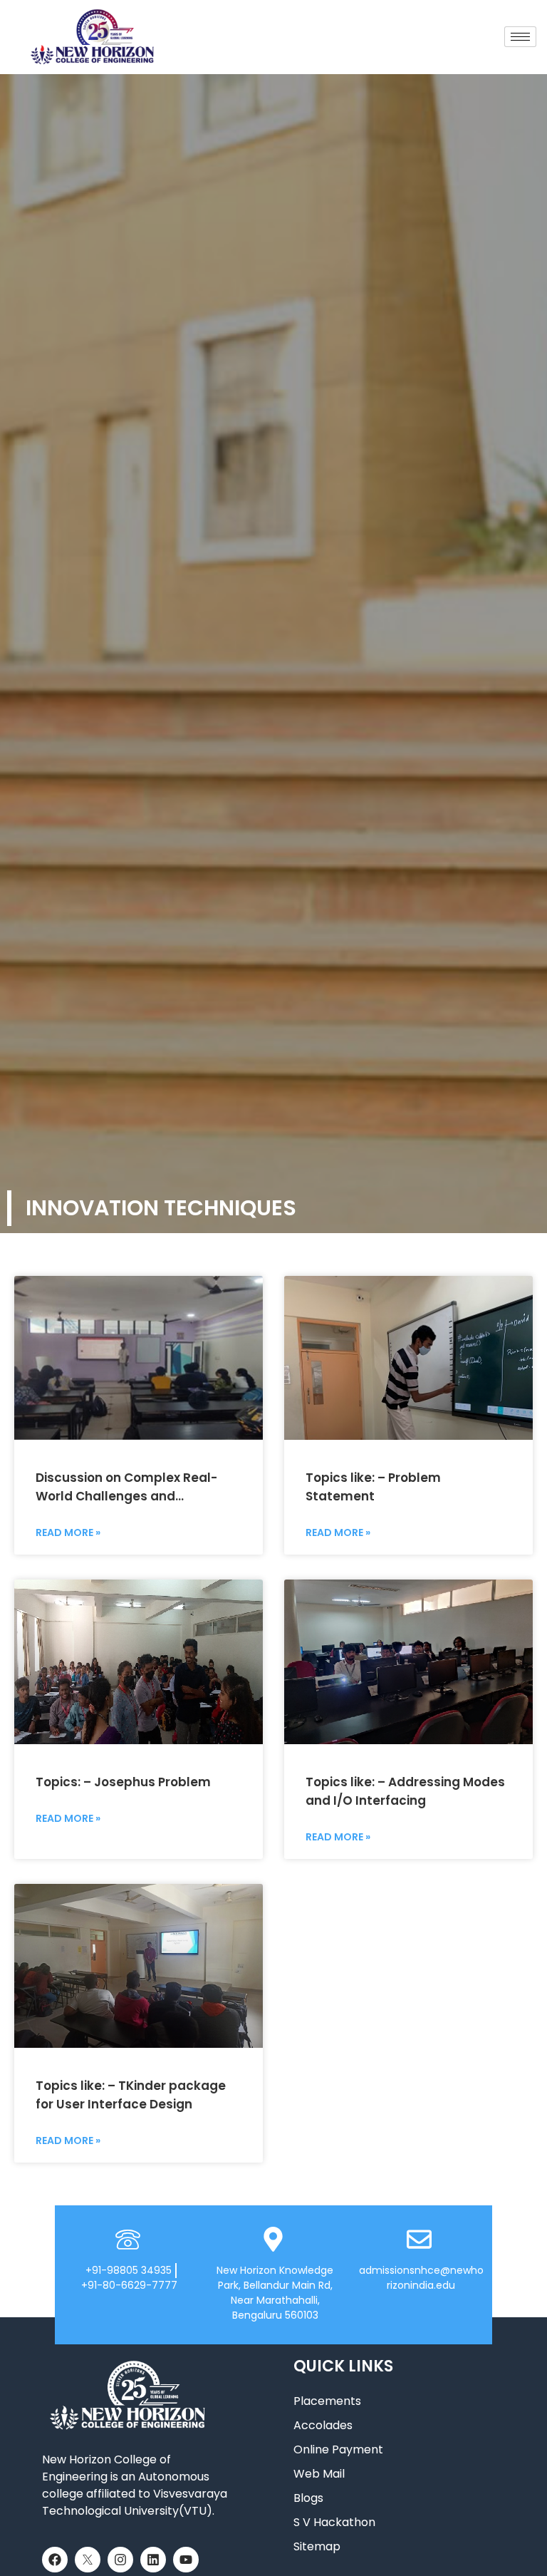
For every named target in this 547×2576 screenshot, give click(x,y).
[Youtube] (186, 2560)
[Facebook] (55, 2560)
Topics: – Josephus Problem (123, 1782)
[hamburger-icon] (520, 37)
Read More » (68, 1532)
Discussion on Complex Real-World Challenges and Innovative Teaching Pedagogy (133, 1496)
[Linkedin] (153, 2560)
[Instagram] (120, 2560)
